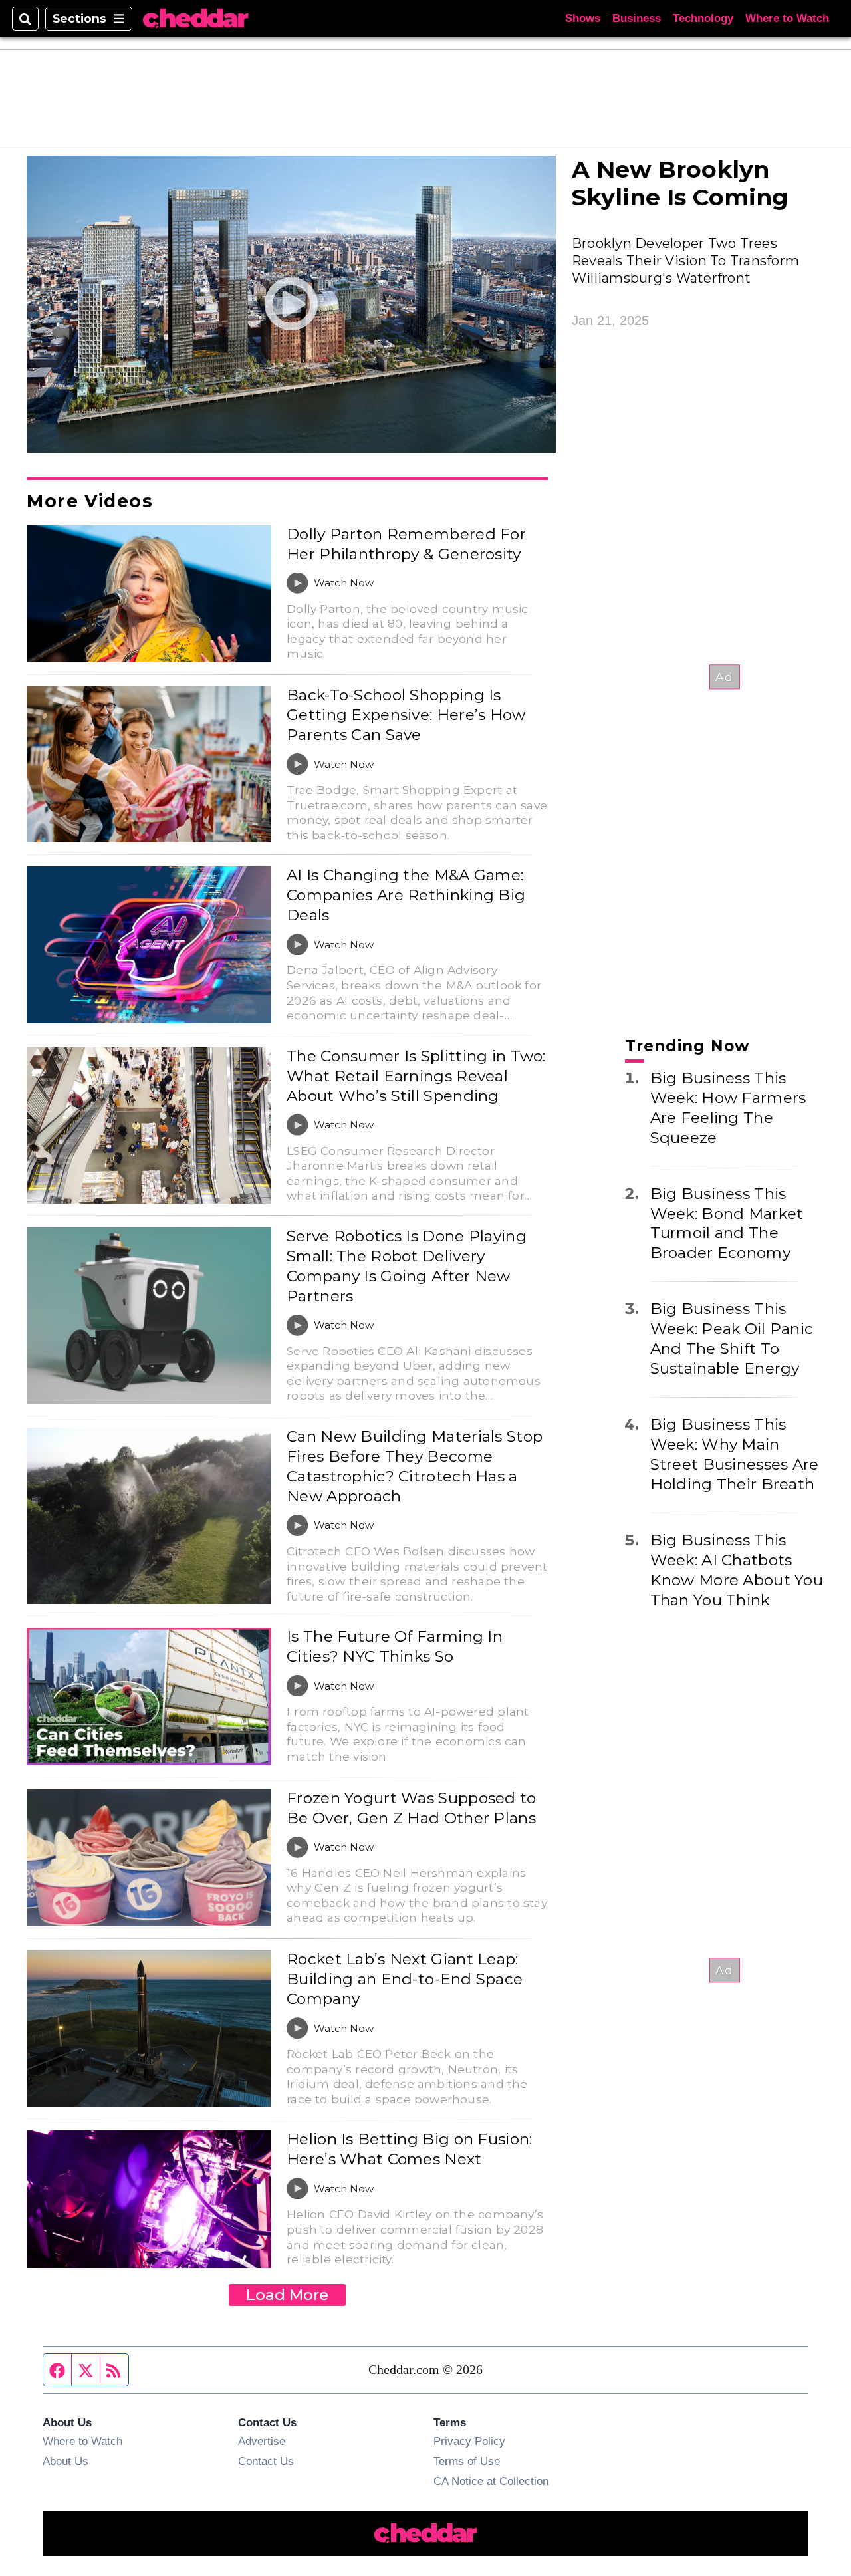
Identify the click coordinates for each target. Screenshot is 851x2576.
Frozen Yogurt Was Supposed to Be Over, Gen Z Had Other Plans (411, 1808)
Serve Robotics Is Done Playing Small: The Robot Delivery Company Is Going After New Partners (407, 1266)
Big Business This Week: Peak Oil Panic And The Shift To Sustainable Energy (732, 1339)
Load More (287, 2295)
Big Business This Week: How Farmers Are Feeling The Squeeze (728, 1108)
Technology (703, 18)
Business (637, 18)
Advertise (262, 2441)
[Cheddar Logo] (195, 19)
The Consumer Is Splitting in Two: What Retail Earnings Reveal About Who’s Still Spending (416, 1076)
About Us (65, 2461)
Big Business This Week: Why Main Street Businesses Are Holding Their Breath (735, 1454)
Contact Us (266, 2461)
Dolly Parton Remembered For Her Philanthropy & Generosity (406, 544)
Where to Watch (787, 18)
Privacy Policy (469, 2441)
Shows (583, 18)
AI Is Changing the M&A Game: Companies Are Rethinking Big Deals (406, 895)
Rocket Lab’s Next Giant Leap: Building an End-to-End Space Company (405, 1979)
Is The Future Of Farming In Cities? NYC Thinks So (395, 1646)
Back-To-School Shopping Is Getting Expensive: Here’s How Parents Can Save (406, 715)
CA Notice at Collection (491, 2481)
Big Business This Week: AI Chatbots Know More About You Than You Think (737, 1570)
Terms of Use (467, 2461)
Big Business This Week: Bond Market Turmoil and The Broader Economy (727, 1223)
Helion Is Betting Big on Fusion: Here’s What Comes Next (409, 2149)
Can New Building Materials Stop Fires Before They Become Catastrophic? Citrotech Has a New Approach (415, 1466)
